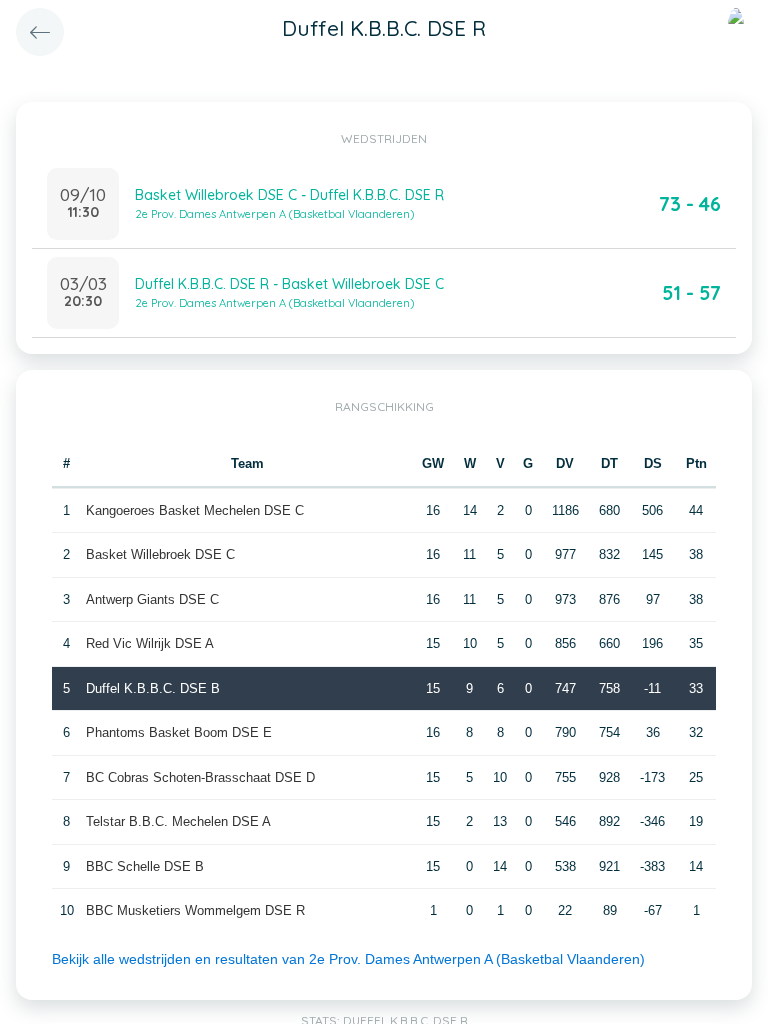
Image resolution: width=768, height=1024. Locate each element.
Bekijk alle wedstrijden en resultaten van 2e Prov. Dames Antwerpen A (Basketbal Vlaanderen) (348, 959)
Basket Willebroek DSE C (160, 554)
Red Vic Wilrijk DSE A (150, 643)
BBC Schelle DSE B (145, 866)
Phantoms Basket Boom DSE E (179, 732)
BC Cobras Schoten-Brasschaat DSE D (200, 777)
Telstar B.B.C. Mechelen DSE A (178, 821)
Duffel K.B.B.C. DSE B (153, 688)
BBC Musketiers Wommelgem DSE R (195, 910)
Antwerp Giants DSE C (152, 599)
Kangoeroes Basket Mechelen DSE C (195, 510)
